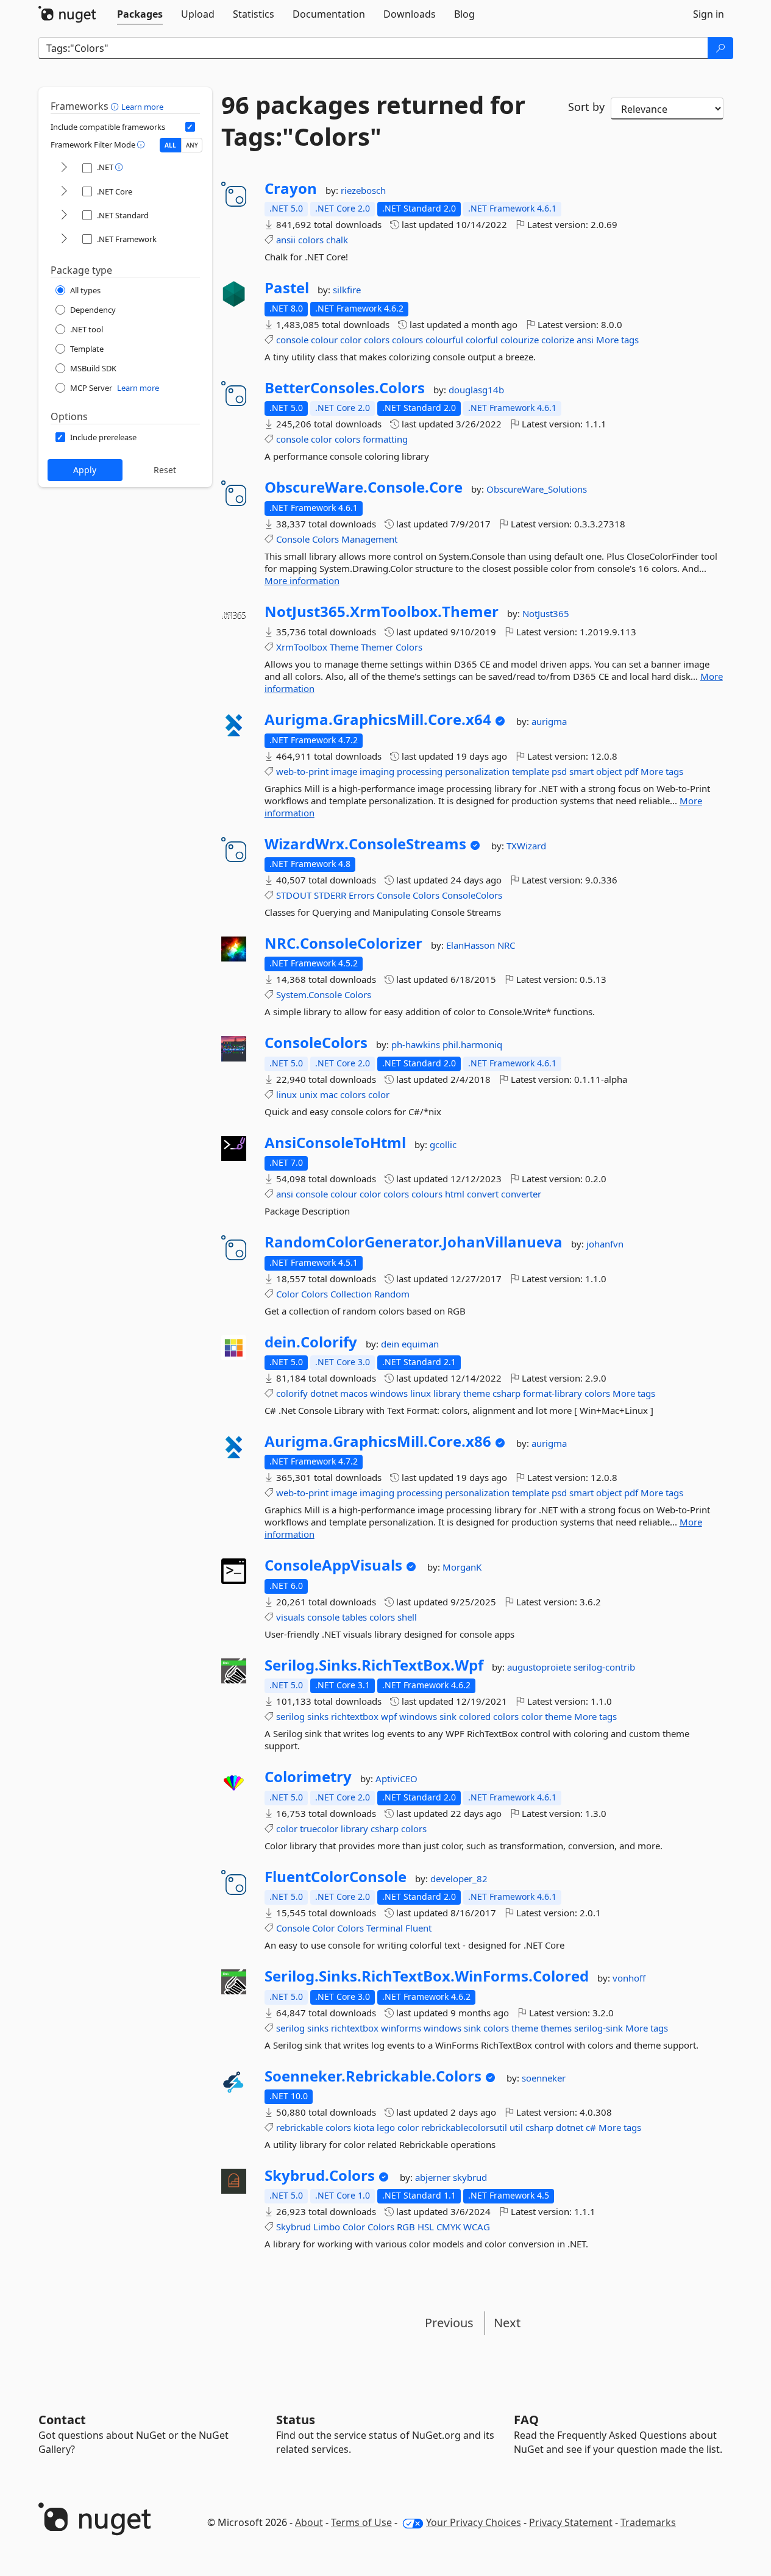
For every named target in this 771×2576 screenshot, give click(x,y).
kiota (364, 2127)
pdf (631, 771)
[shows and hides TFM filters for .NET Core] (64, 192)
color (351, 340)
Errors (361, 895)
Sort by (586, 107)
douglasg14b (476, 390)
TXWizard (526, 846)
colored (475, 1716)
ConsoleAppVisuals (333, 1565)
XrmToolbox (302, 647)
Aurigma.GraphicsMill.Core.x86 (378, 1441)
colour (324, 340)
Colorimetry (308, 1777)
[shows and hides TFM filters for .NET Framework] (64, 239)
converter (521, 1194)
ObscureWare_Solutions (537, 489)
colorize (558, 340)
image (344, 771)
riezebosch (363, 190)
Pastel (287, 288)
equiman (420, 1344)
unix (308, 1094)
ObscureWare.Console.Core (364, 487)
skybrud (470, 2177)
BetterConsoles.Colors (345, 388)
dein (391, 1344)
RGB (406, 2227)
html (455, 1194)
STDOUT (294, 895)
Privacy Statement (571, 2522)
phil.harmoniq (472, 1044)
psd (559, 771)
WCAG (477, 2227)
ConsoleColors (472, 895)
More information (302, 580)
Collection (351, 1294)
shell (407, 1617)
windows (389, 1393)
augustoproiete (540, 1667)
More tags (617, 340)
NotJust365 (546, 613)
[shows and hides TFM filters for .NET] (64, 168)
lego (386, 2127)
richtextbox (355, 1716)
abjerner (434, 2177)
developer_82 (459, 1878)
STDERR (330, 895)
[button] (116, 106)
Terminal (385, 1928)
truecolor (319, 1829)
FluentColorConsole (336, 1877)
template (531, 771)
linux (286, 1094)
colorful (482, 340)
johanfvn (605, 1244)
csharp (506, 1393)
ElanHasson (472, 945)
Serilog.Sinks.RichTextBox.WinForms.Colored (427, 1976)
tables (354, 1617)
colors (311, 240)
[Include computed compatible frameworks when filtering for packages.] (190, 127)
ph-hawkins (417, 1044)
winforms (401, 2028)
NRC (506, 945)
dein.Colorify (311, 1342)
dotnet (324, 1393)
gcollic (443, 1144)
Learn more (142, 107)
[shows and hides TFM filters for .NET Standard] (64, 216)
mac (329, 1094)
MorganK (462, 1567)
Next (507, 2323)
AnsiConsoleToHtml (335, 1143)
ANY (192, 145)
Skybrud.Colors (320, 2175)
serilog (290, 1716)
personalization (477, 771)
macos (354, 1393)
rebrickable (300, 2127)
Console (293, 539)
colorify (292, 1393)
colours (407, 340)
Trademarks (648, 2522)
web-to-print (302, 771)
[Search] (720, 48)
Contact (62, 2420)
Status (296, 2420)
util (516, 2127)
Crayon (291, 188)
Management (369, 539)
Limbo (327, 2227)
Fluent (418, 1928)
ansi (585, 340)
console (292, 340)
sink (448, 1716)
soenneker (544, 2078)
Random (392, 1294)
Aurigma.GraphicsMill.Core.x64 (378, 719)
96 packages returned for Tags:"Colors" (373, 121)
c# (591, 2127)
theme (477, 1393)
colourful (444, 340)
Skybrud (293, 2227)
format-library (552, 1393)
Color (287, 1294)
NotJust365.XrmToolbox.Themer (382, 612)
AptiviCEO (396, 1779)
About (309, 2522)
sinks (318, 1716)
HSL (426, 2227)
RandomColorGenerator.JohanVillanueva (414, 1242)
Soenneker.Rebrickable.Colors (373, 2076)
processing (420, 771)
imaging (377, 771)
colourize (520, 340)
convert (483, 1194)
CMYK (449, 2227)
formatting (385, 439)
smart (581, 771)
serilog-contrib (604, 1667)
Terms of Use (361, 2522)
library (447, 1393)
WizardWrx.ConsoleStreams (365, 844)
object (609, 771)
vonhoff (629, 1978)
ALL (170, 145)
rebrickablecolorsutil (464, 2127)
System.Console (309, 994)
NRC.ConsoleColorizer (343, 943)
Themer (377, 647)
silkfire (347, 290)
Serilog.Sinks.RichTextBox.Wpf (374, 1665)
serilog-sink (599, 2028)
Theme (344, 647)
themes (556, 2028)
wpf (389, 1716)
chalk (337, 240)
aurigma (549, 721)
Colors (325, 539)
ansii (286, 240)
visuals (290, 1617)
